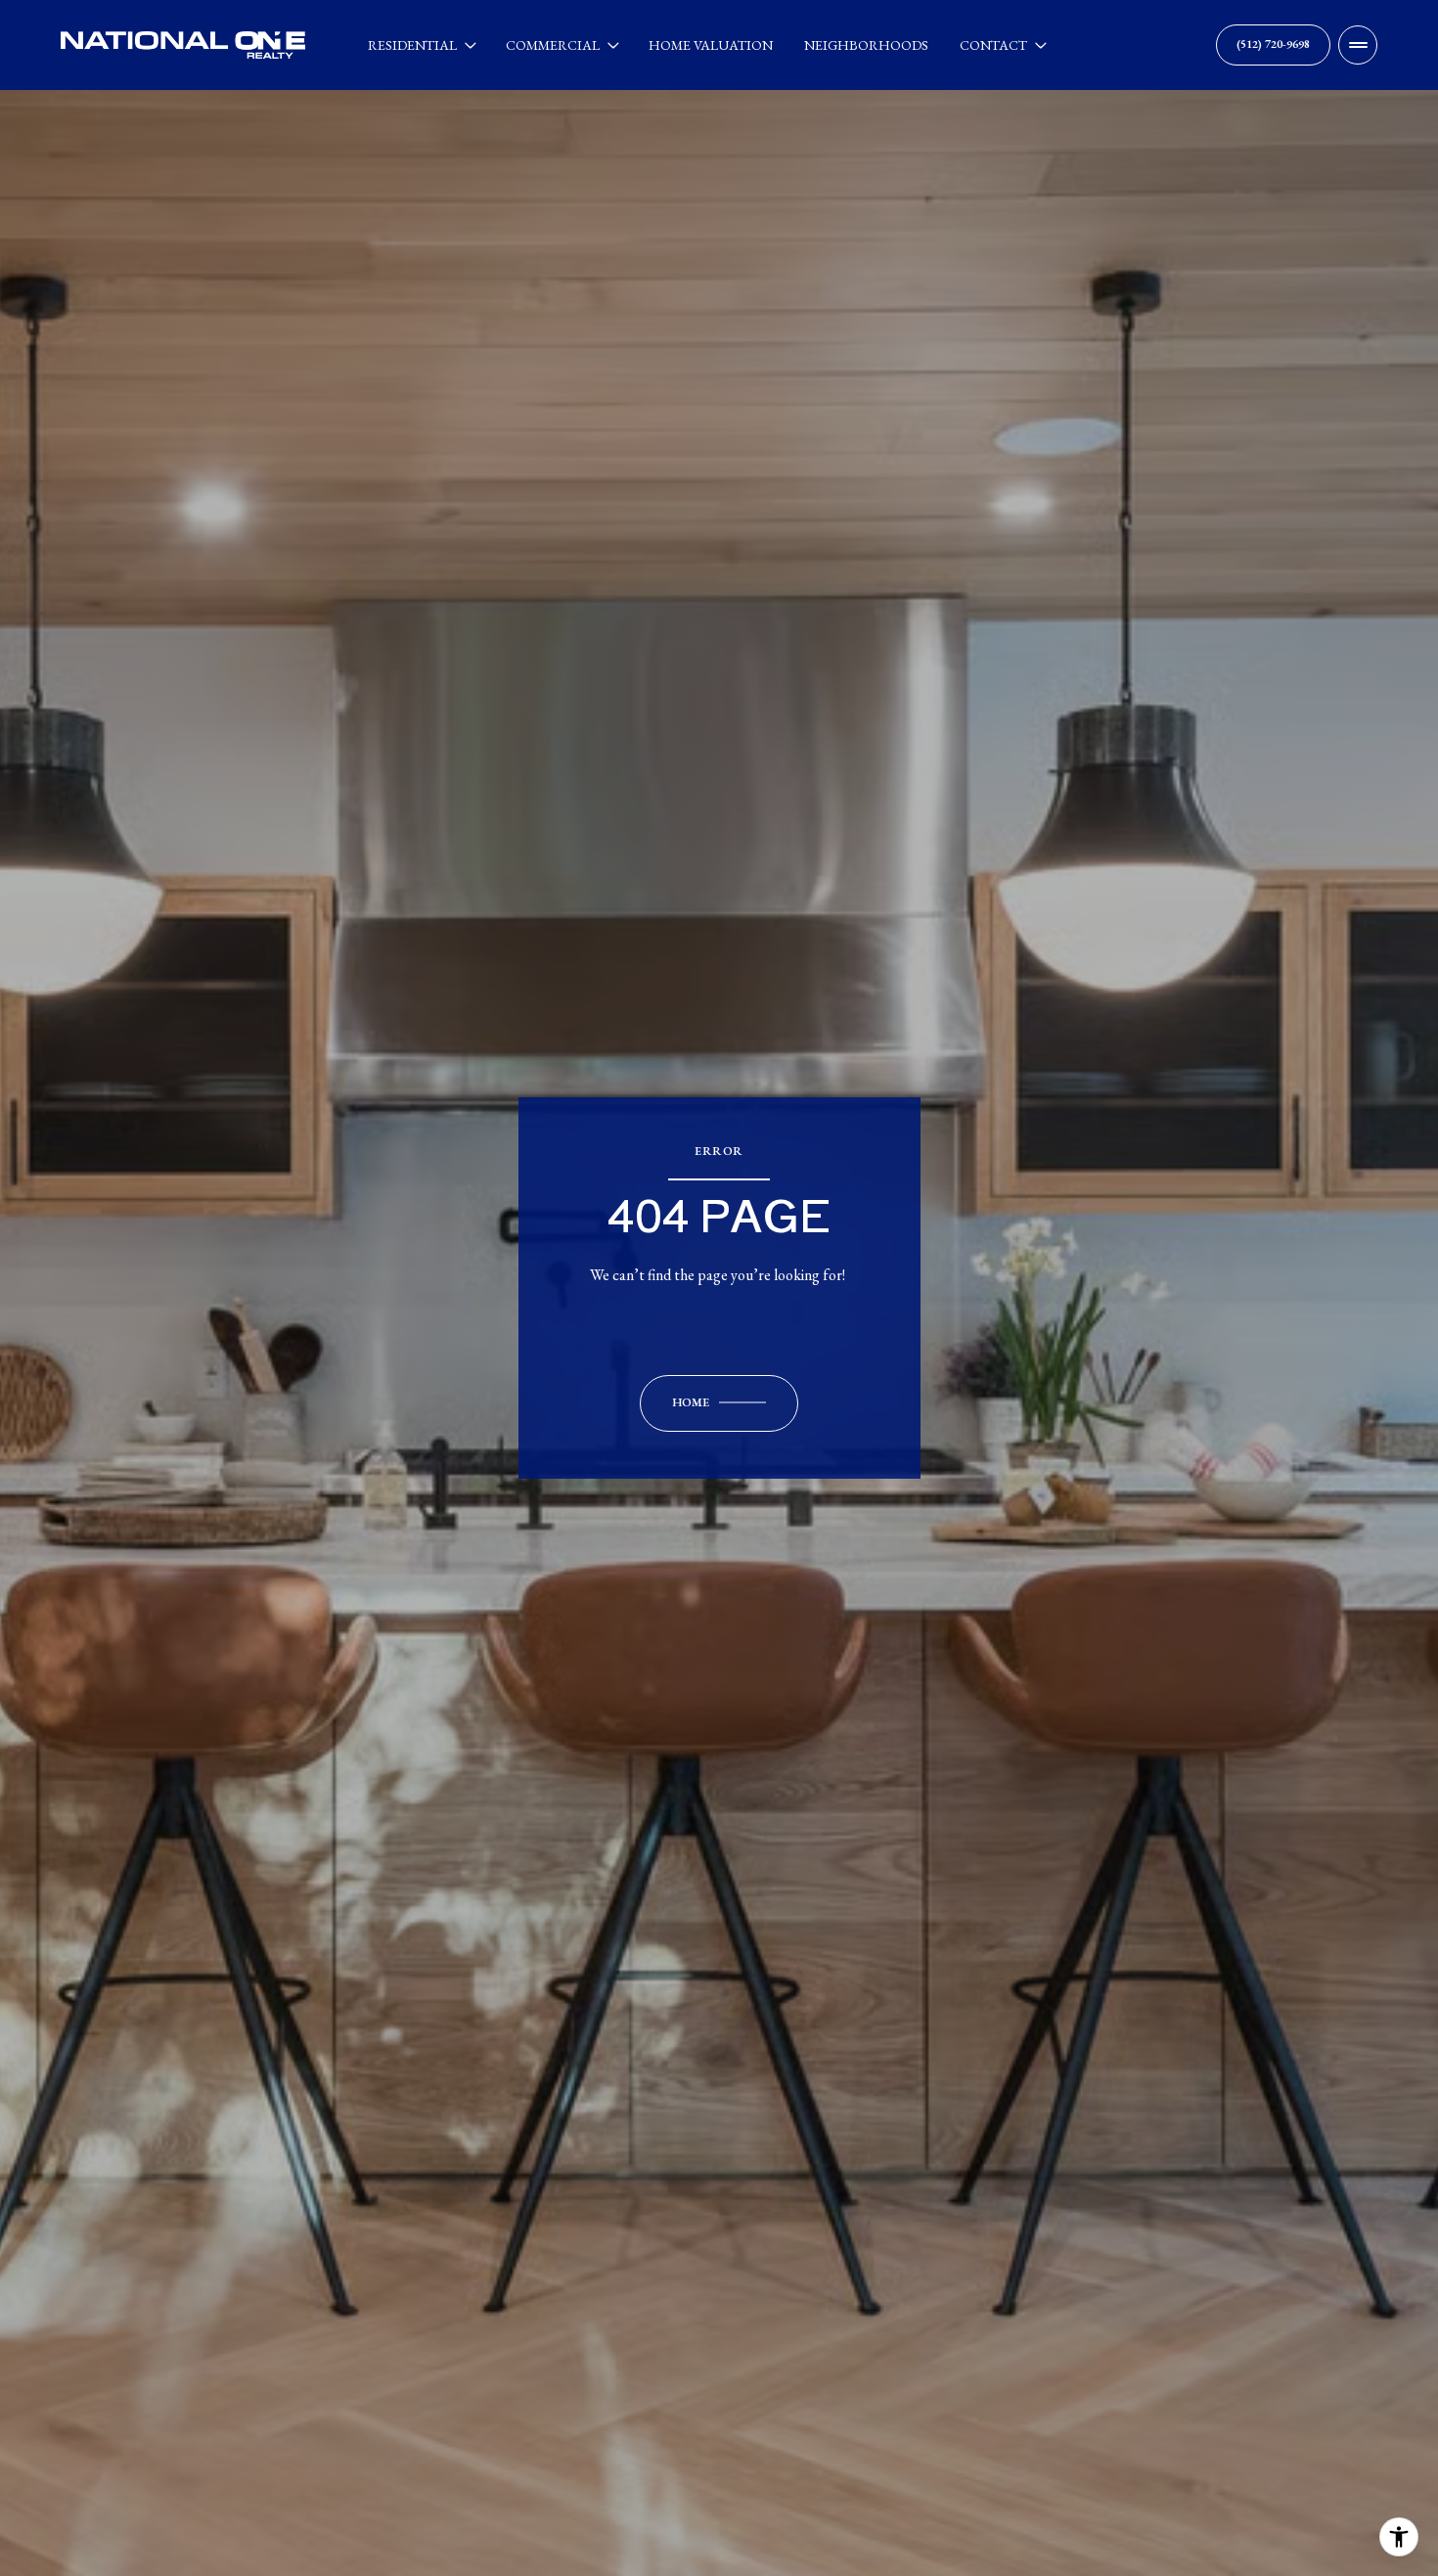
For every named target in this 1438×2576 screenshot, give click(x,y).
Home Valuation (711, 45)
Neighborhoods (866, 45)
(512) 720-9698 (1273, 44)
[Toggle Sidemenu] (1358, 45)
